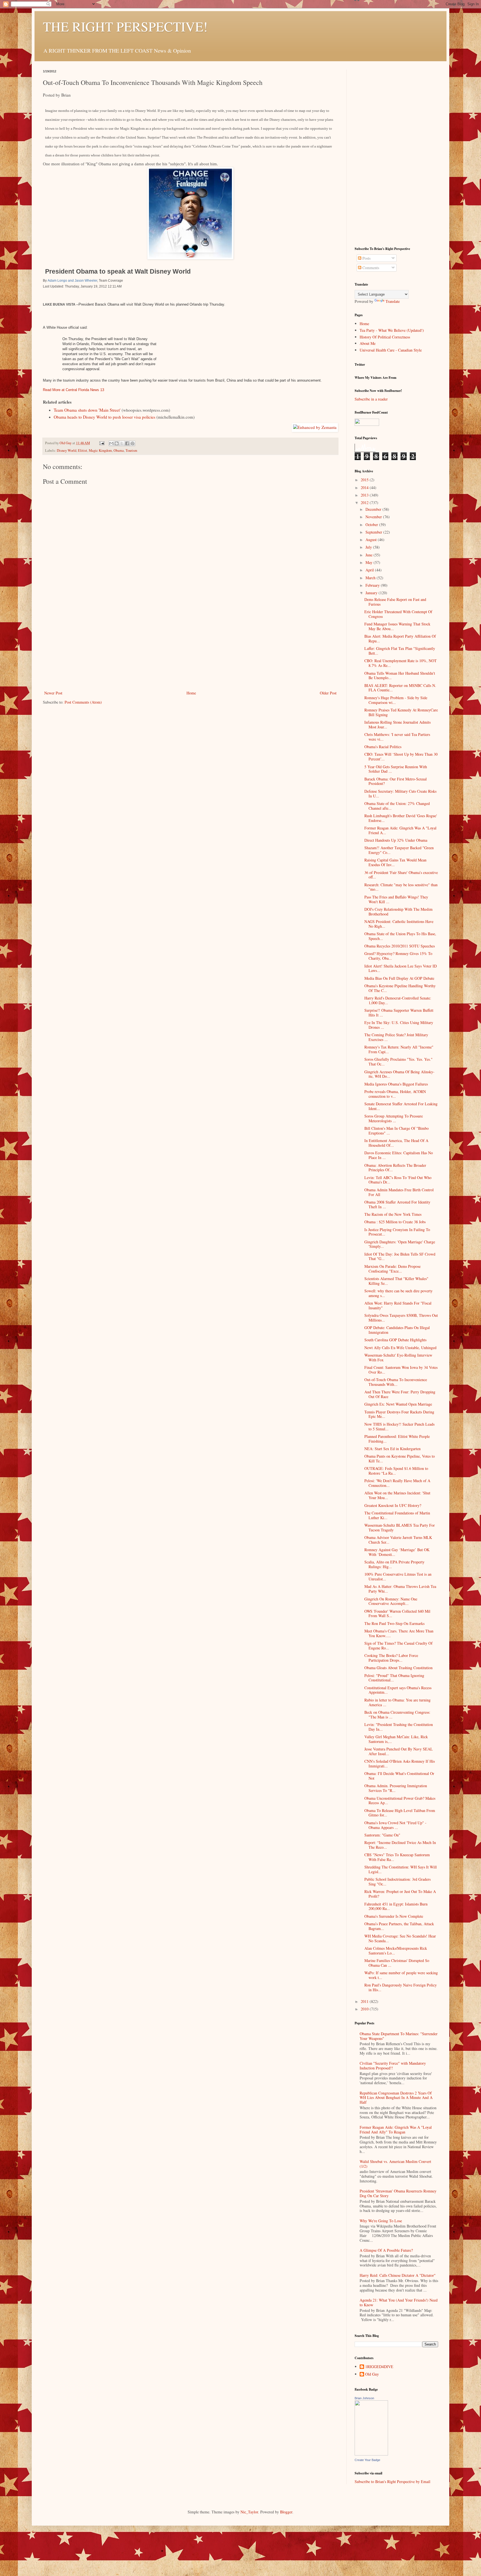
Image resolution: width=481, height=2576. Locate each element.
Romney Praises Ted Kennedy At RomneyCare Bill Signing (401, 712)
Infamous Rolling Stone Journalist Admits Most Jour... (397, 725)
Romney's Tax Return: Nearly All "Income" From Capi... (399, 1049)
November (374, 517)
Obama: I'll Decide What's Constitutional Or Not (399, 1776)
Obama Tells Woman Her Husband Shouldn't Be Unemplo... (400, 676)
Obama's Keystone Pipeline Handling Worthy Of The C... (400, 988)
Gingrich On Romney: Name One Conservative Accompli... (391, 1601)
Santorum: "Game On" (382, 1835)
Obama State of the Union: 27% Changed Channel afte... (397, 806)
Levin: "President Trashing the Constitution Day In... (399, 1727)
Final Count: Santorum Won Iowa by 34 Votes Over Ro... (401, 1370)
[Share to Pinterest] (132, 443)
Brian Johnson (364, 2398)
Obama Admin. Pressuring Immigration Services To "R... (396, 1788)
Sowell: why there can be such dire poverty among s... (398, 1293)
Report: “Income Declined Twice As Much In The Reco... (400, 1845)
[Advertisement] (190, 648)
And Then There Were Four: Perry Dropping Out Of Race (400, 1394)
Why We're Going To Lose (381, 2221)
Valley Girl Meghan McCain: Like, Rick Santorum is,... (396, 1739)
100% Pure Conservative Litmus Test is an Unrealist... (398, 1576)
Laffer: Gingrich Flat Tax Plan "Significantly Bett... (400, 651)
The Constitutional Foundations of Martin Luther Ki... (397, 1515)
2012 (365, 503)
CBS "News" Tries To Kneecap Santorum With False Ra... (397, 1857)
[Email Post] (101, 443)
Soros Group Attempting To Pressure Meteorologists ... (394, 1118)
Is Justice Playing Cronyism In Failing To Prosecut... (397, 1232)
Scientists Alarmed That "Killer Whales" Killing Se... (396, 1281)
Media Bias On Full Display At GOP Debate (399, 978)
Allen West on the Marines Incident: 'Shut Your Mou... (397, 1495)
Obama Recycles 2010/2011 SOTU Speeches (400, 946)
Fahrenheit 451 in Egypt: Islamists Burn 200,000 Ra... (396, 1906)
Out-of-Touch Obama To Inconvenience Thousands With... (396, 1382)
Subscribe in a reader (371, 399)
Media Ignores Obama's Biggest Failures (396, 1084)
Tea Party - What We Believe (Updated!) (392, 330)
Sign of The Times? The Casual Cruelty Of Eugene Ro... (398, 1646)
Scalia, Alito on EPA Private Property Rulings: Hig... (394, 1564)
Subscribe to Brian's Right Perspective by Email (392, 2482)
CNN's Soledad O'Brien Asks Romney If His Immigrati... (400, 1764)
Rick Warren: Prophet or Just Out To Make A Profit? (400, 1894)
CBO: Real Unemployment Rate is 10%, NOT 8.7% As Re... (401, 663)
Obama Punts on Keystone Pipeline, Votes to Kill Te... (400, 1458)
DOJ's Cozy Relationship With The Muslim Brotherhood (398, 912)
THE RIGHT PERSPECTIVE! (125, 26)
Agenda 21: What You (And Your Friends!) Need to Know (399, 2302)
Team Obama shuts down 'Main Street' (87, 410)
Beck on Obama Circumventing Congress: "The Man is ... (397, 1715)
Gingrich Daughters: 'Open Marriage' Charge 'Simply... (400, 1244)
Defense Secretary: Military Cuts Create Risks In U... (400, 794)
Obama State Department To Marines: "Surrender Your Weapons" (399, 2036)
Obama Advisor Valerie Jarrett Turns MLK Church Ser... (398, 1540)
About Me (368, 343)
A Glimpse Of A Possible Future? (386, 2250)
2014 (365, 488)
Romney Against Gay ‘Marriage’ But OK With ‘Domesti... (397, 1552)
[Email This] (111, 443)
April (370, 570)
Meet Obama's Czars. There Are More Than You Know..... (399, 1633)
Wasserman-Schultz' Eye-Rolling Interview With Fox (398, 1357)
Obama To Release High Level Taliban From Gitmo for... (400, 1813)
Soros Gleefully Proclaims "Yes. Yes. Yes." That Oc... (398, 1062)
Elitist (83, 450)
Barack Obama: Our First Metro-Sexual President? (396, 781)
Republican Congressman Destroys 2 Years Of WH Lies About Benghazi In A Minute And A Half (396, 2098)
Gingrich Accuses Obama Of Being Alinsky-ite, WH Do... (399, 1074)
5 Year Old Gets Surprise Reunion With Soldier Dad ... (396, 769)
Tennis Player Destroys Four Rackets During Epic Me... (399, 1414)
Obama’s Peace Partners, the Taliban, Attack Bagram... (399, 1926)
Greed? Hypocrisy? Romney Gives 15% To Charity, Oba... (398, 956)
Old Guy (372, 2374)
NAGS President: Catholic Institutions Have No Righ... (399, 924)
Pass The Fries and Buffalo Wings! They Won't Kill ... (396, 899)
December (374, 509)
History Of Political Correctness (385, 337)
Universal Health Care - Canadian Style (391, 350)
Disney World (67, 450)
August (372, 540)
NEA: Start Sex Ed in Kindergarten (392, 1449)
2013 (365, 495)
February (373, 585)
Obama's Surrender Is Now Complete (394, 1916)
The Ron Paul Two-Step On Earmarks (394, 1623)
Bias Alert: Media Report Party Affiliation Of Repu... (400, 639)
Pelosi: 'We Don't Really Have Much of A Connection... (397, 1483)
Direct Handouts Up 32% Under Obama (396, 840)
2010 (365, 2009)
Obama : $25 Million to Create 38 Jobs (395, 1222)
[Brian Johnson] (371, 2454)
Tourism (131, 450)
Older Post (328, 693)
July (369, 547)
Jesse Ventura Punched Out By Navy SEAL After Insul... (399, 1751)
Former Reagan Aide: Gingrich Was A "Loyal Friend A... (400, 830)
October (372, 525)
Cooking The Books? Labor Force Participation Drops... (391, 1658)
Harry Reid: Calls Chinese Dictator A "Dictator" (398, 2275)
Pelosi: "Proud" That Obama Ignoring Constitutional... (394, 1678)
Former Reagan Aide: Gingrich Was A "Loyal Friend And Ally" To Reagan (396, 2130)
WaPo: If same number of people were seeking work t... (401, 1975)
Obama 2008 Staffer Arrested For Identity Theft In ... (397, 1204)
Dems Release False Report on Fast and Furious (395, 602)
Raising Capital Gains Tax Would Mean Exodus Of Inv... (395, 862)
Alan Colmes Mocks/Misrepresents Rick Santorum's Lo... (396, 1951)
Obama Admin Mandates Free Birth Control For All (399, 1192)
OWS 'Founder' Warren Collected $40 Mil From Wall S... (397, 1614)
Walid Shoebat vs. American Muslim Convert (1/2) (395, 2164)
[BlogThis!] (117, 443)
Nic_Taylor (249, 2512)
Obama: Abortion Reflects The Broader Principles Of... (395, 1168)
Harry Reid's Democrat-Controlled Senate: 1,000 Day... (398, 1000)
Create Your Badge (367, 2460)
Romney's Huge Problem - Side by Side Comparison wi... (396, 700)
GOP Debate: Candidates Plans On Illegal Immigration (397, 1330)
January (372, 593)
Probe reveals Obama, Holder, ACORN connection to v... (395, 1094)
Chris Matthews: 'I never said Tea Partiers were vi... (397, 737)
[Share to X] (122, 443)
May (370, 562)
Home (191, 693)
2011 (365, 2001)
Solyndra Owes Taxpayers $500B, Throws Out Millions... (401, 1318)
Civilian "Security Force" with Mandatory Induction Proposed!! (393, 2066)
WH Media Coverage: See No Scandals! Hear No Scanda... (400, 1938)
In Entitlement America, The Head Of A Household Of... (396, 1143)
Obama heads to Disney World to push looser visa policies (105, 417)
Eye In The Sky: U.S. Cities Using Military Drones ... (399, 1025)
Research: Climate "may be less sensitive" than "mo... (401, 887)
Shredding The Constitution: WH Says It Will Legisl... (401, 1869)
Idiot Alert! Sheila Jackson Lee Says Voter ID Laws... (401, 968)
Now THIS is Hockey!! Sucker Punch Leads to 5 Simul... (399, 1426)
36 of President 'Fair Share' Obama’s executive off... (401, 875)
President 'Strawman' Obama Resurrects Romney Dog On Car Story (398, 2193)
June (370, 555)
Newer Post (53, 693)
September (374, 532)
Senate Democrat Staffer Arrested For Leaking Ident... (401, 1106)
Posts (366, 258)
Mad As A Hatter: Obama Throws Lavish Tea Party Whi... (400, 1589)
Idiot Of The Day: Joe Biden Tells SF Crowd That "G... (400, 1256)
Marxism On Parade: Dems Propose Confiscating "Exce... (392, 1269)
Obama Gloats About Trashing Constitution (398, 1668)
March (371, 578)
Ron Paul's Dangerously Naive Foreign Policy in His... (401, 1987)
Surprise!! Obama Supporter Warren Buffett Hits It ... (399, 1013)
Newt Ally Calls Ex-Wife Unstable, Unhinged (400, 1348)
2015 (365, 480)
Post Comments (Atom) (83, 702)
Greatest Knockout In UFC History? (393, 1505)
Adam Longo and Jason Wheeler (72, 281)
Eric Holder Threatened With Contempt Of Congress (398, 614)
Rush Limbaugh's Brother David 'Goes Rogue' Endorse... (401, 818)
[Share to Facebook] (127, 443)
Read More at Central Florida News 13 (73, 390)
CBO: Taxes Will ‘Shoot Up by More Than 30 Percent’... (401, 757)
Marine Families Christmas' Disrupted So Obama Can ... (397, 1963)
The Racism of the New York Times (393, 1214)
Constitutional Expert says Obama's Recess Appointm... (398, 1690)
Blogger (286, 2512)
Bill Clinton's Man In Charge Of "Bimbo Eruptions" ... (397, 1131)
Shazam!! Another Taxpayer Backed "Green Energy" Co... (399, 850)
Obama (119, 450)
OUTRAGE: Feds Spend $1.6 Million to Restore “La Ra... (396, 1471)
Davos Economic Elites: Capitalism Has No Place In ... (399, 1155)
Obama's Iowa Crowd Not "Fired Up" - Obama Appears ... (395, 1825)
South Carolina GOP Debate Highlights (395, 1340)
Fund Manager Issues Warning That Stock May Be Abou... (397, 626)
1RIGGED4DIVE (379, 2367)
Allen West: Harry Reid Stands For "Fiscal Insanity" (398, 1305)
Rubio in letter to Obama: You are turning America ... (397, 1702)
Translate (393, 301)
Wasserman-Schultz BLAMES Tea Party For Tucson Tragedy (400, 1528)
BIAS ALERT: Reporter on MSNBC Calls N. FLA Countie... (400, 688)
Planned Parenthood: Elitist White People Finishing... (397, 1439)
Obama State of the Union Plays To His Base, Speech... (400, 936)
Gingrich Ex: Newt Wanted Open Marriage (398, 1404)
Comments (370, 268)
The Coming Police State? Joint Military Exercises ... (396, 1037)
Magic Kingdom (100, 450)
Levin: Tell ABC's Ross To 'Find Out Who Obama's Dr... (398, 1180)
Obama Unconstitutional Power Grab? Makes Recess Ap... (400, 1801)
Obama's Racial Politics (383, 747)
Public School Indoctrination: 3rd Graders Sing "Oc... (397, 1882)
